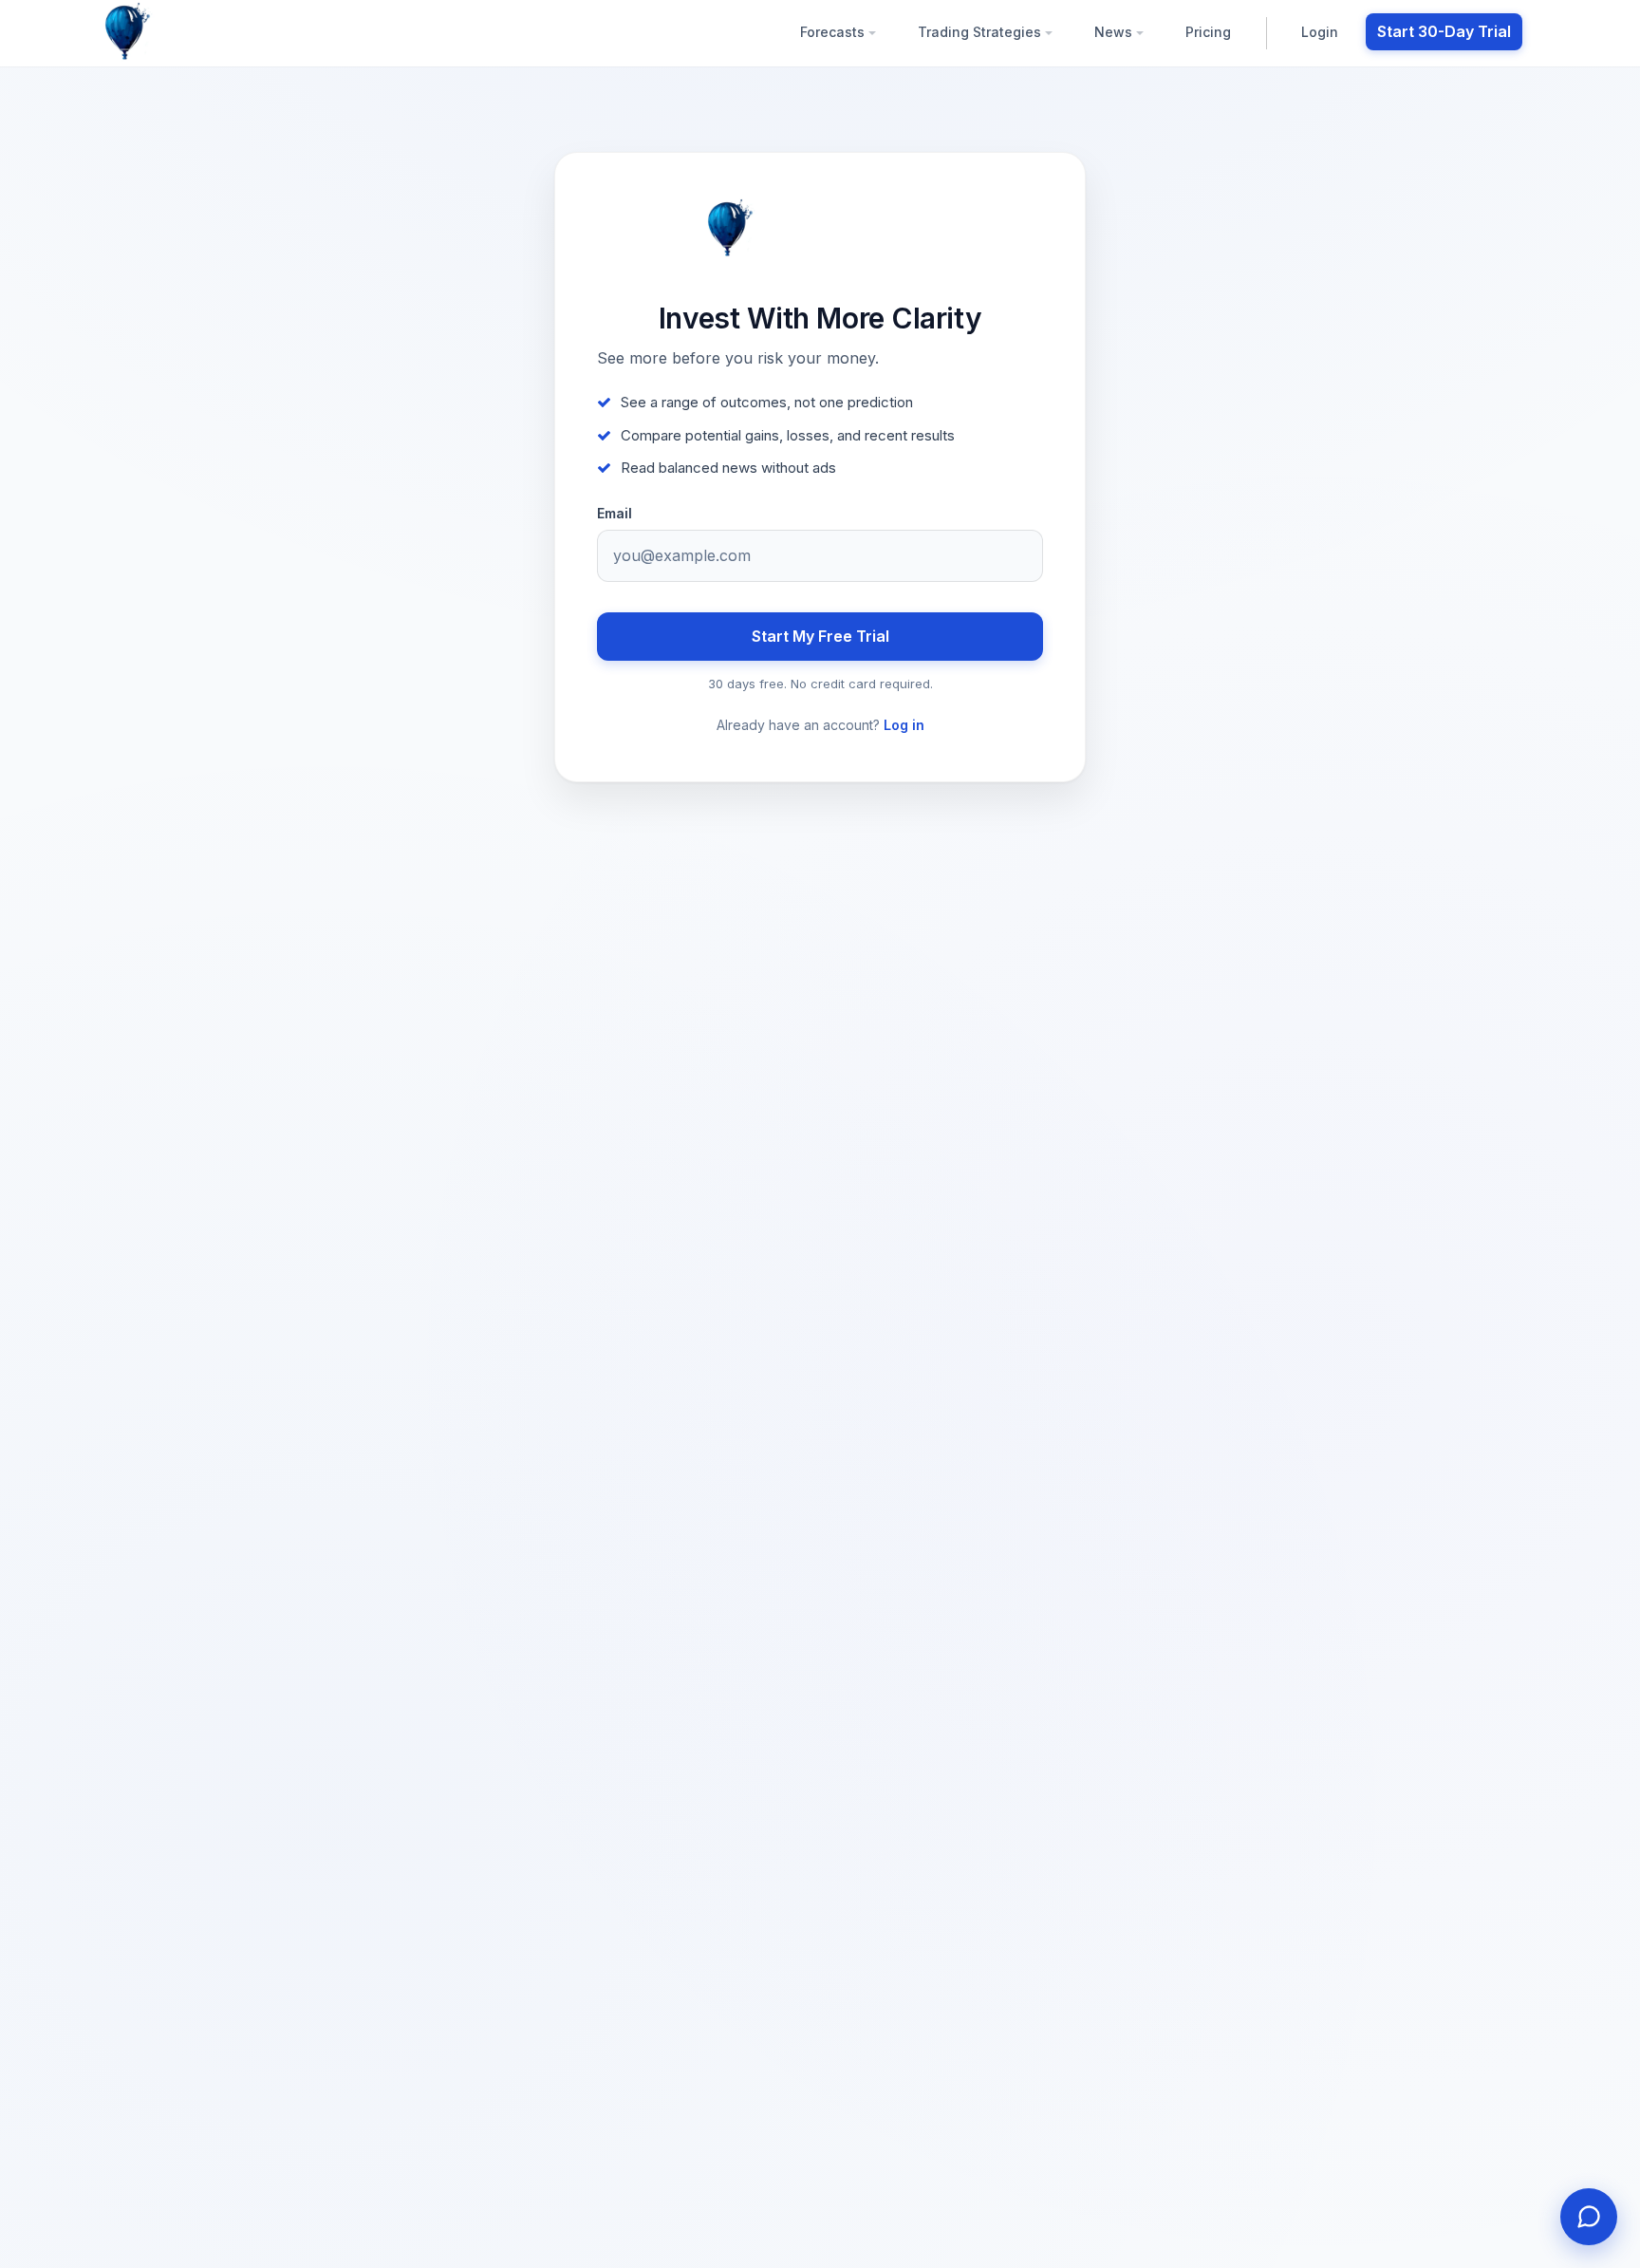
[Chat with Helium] (1589, 2217)
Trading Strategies (981, 32)
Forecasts (834, 32)
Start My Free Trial (820, 636)
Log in (904, 725)
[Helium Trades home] (189, 32)
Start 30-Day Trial (1444, 31)
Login (1320, 32)
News (1115, 32)
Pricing (1208, 32)
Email (615, 514)
